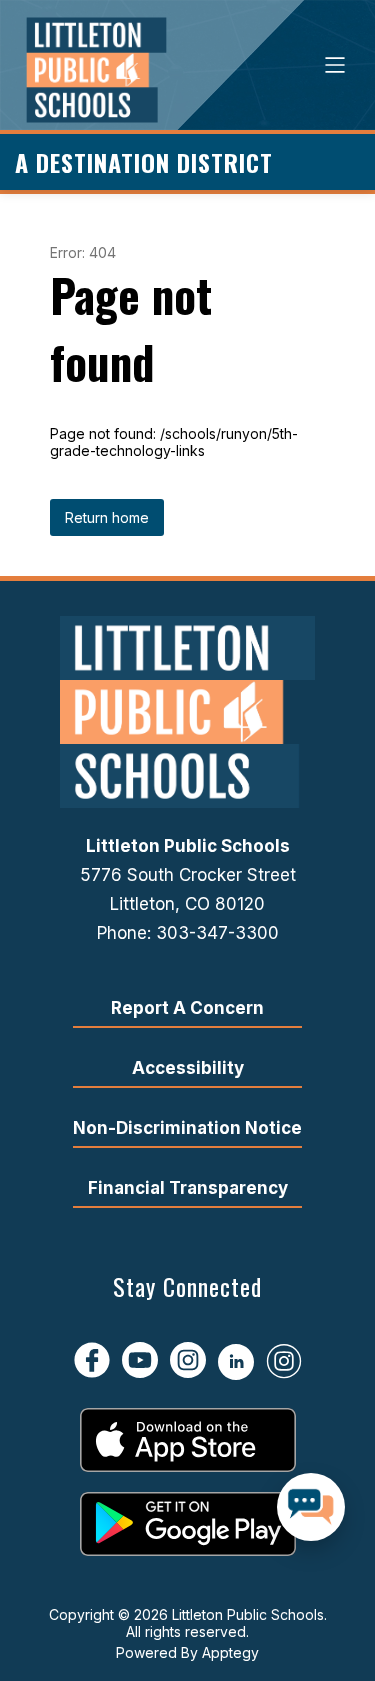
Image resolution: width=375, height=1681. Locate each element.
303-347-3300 (217, 933)
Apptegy (230, 1652)
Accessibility (188, 1068)
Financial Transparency (188, 1188)
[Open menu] (335, 65)
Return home (107, 517)
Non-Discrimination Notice (187, 1128)
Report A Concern (187, 1008)
